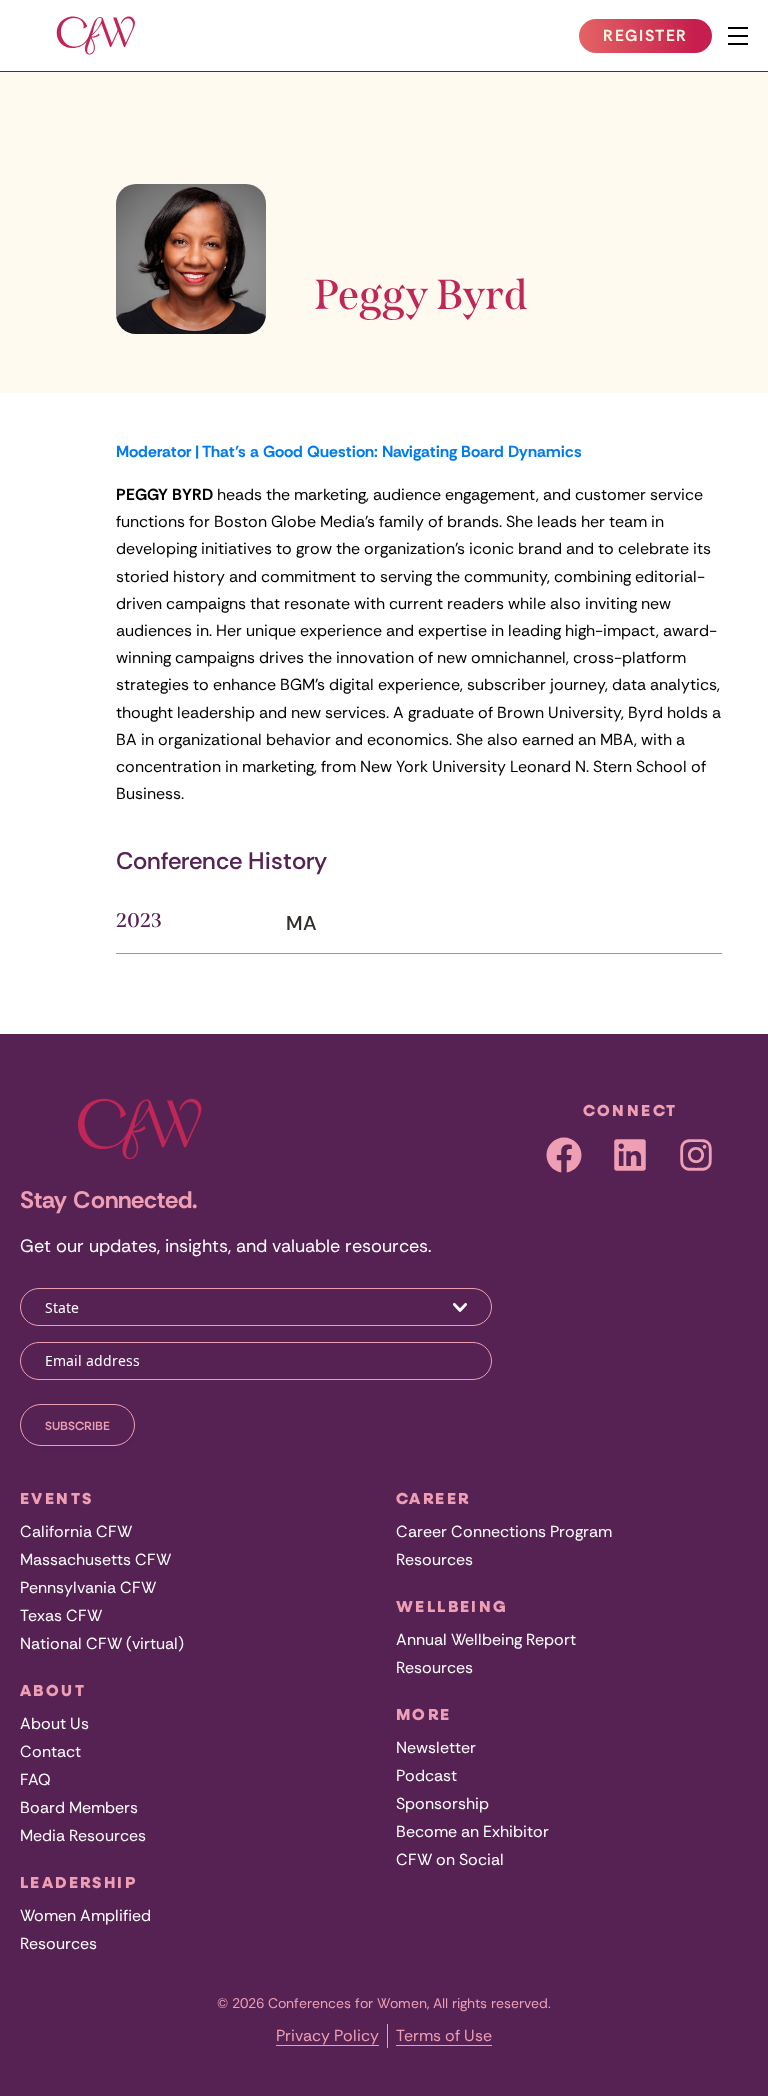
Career (433, 1498)
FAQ (35, 1779)
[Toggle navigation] (738, 36)
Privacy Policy (327, 2035)
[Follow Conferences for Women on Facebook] (564, 1155)
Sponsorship (442, 1803)
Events (56, 1498)
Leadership (78, 1882)
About (53, 1690)
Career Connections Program (504, 1531)
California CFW (76, 1531)
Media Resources (83, 1835)
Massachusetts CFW (95, 1559)
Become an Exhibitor (472, 1831)
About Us (54, 1723)
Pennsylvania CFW (88, 1587)
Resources (58, 1943)
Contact (50, 1751)
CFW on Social (450, 1859)
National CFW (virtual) (102, 1643)
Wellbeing (452, 1606)
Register (657, 39)
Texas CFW (61, 1615)
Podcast (426, 1775)
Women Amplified (85, 1915)
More (424, 1714)
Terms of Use (444, 2035)
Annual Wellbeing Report (486, 1639)
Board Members (79, 1807)
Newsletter (436, 1747)
